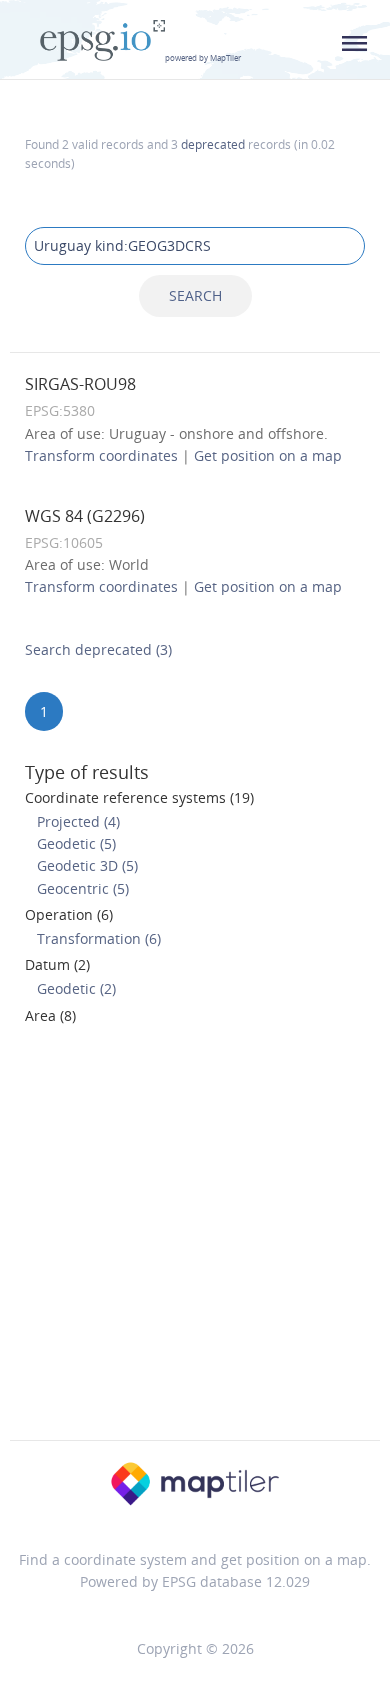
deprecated (213, 144)
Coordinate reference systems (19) (139, 797)
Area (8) (50, 1015)
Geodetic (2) (76, 988)
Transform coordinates (101, 455)
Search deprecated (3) (98, 649)
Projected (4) (78, 821)
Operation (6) (69, 914)
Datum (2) (57, 964)
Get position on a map (268, 455)
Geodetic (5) (76, 843)
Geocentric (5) (83, 888)
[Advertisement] (195, 1239)
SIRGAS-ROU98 (80, 384)
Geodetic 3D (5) (87, 865)
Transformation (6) (99, 938)
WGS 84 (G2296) (85, 516)
